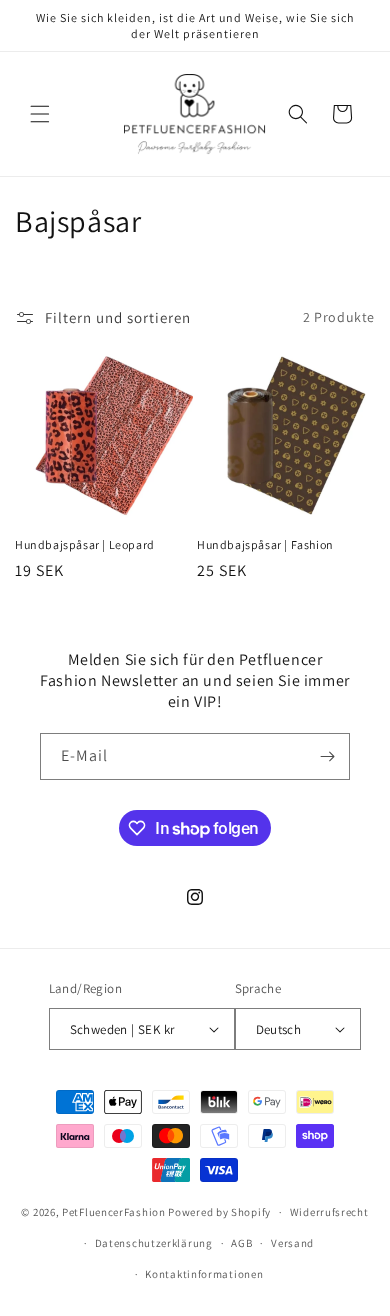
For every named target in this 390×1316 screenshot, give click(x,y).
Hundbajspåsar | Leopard (85, 544)
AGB (241, 1243)
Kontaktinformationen (204, 1274)
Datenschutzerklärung (154, 1243)
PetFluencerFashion (114, 1212)
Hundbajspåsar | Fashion (265, 544)
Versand (292, 1243)
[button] (40, 114)
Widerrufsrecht (329, 1212)
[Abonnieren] (327, 756)
